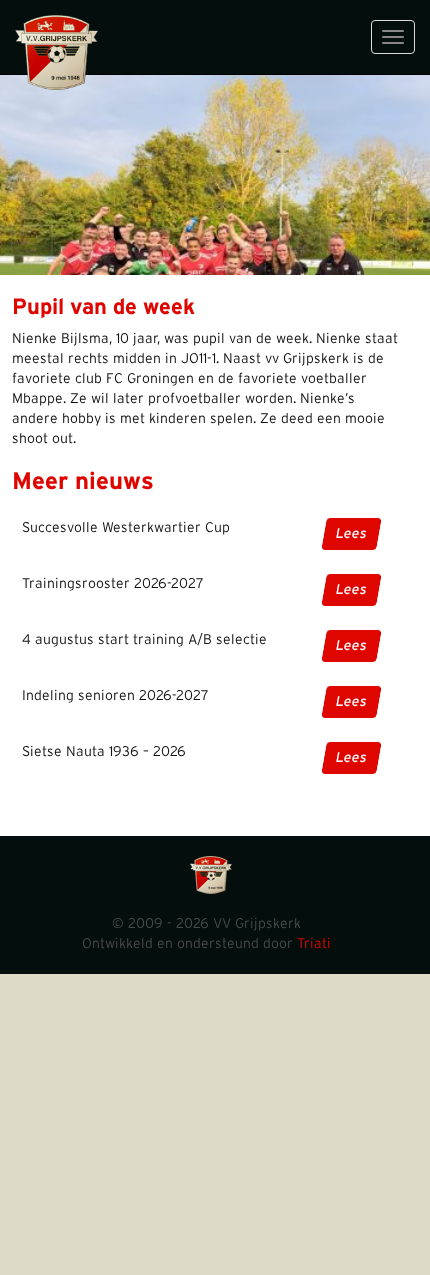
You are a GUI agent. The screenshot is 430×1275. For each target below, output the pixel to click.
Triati (314, 944)
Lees (351, 534)
